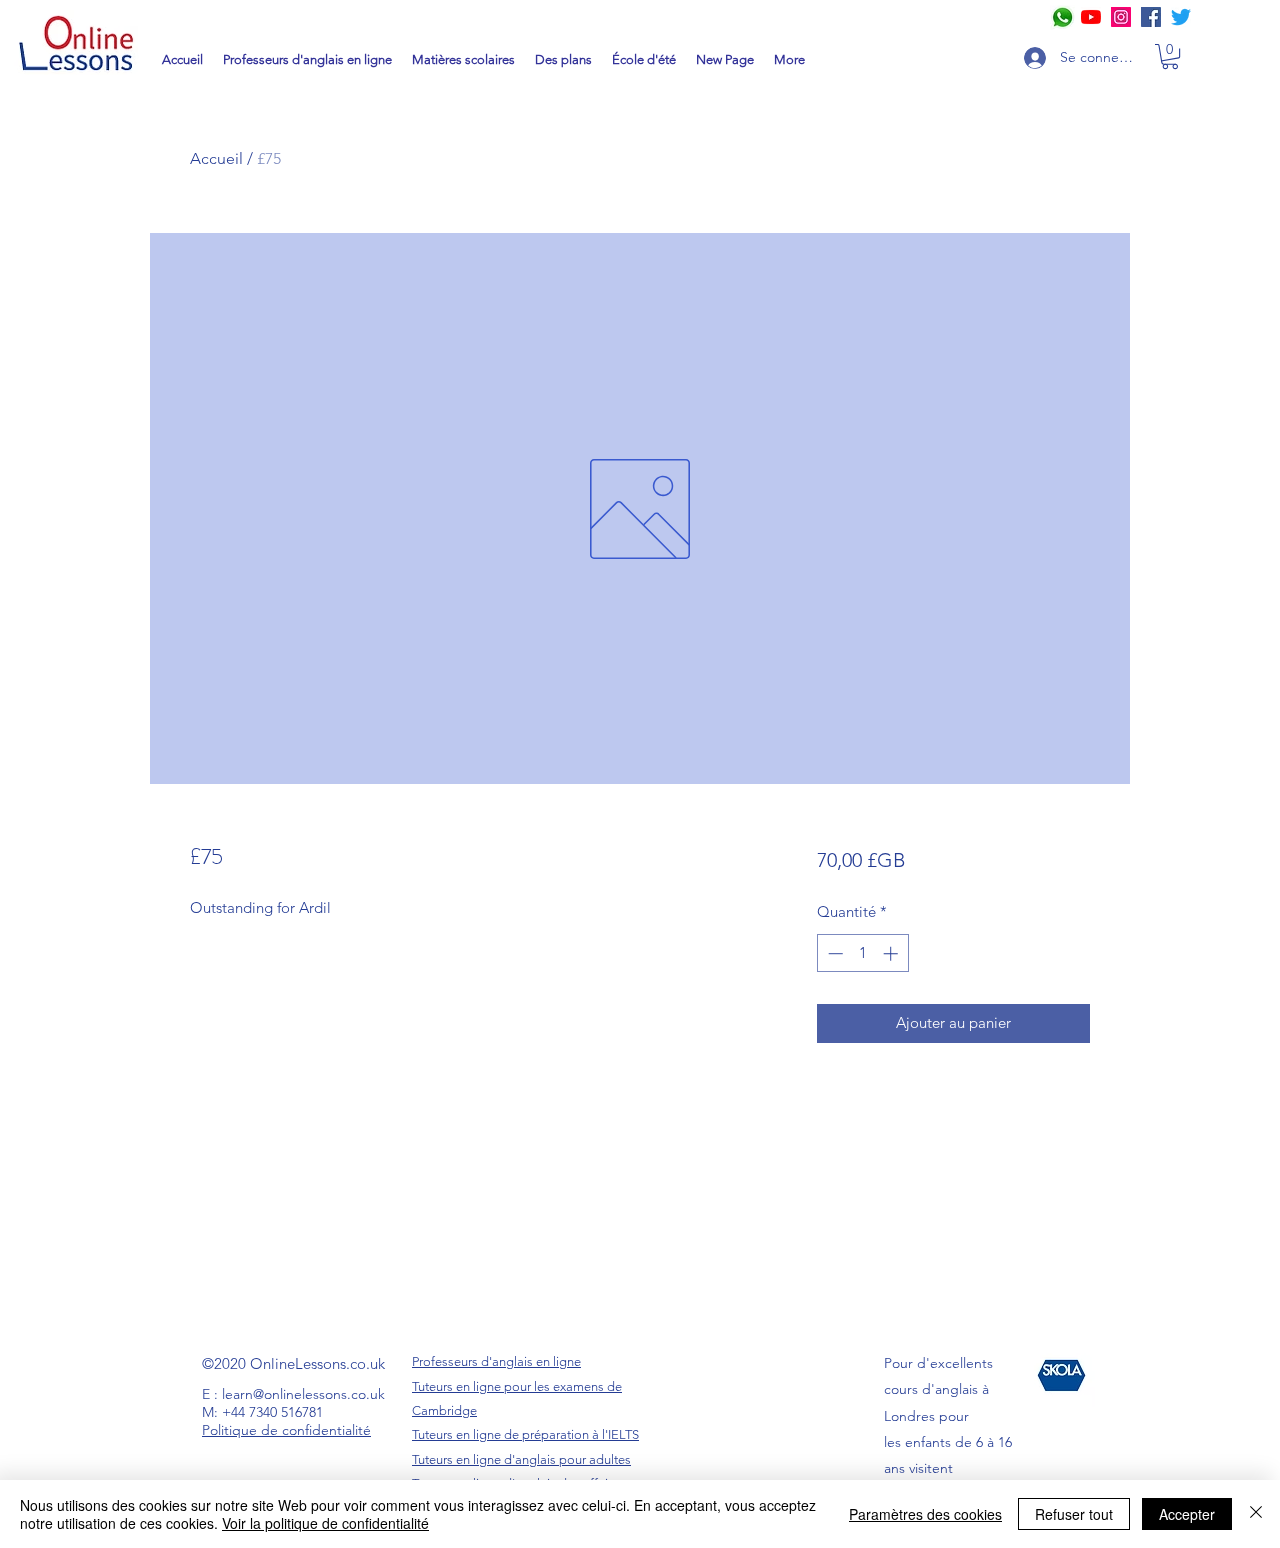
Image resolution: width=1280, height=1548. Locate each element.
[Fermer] (1256, 1514)
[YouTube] (1091, 17)
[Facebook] (1151, 17)
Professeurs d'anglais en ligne (496, 1361)
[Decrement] (833, 953)
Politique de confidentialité (286, 1430)
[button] (1170, 56)
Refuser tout (1074, 1514)
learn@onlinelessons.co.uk (303, 1394)
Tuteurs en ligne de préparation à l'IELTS (525, 1434)
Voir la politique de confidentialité (325, 1523)
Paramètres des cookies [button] (925, 1514)
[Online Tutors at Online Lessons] (1121, 17)
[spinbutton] (862, 953)
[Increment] (892, 953)
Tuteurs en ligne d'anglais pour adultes (521, 1459)
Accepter (1187, 1514)
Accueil (216, 158)
